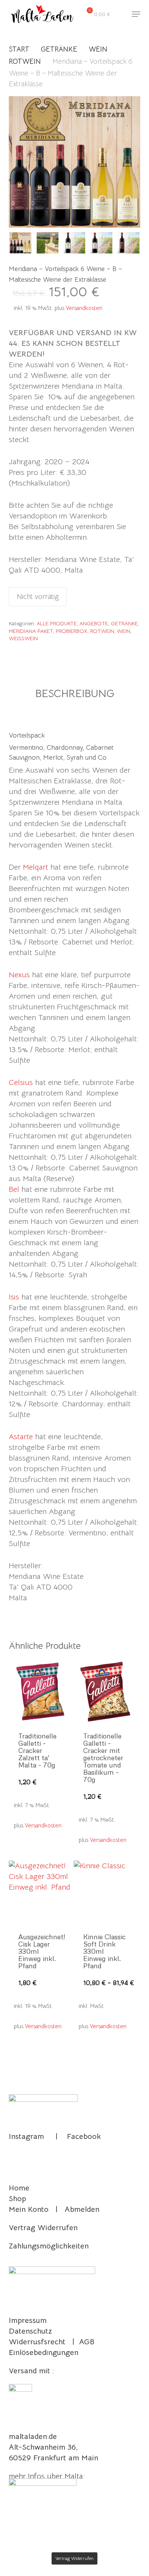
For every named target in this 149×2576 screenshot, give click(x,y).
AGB (87, 2342)
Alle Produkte (57, 623)
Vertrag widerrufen (74, 2558)
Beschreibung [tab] (75, 693)
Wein (98, 49)
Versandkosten (84, 308)
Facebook (84, 2136)
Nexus (19, 975)
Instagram (26, 2136)
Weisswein (23, 638)
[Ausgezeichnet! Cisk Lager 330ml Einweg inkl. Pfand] (40, 1892)
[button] (136, 14)
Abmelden (82, 2209)
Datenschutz (30, 2331)
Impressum (28, 2320)
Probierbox (72, 631)
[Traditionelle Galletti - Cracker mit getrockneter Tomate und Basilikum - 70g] (105, 1691)
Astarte (21, 1437)
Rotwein (25, 61)
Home (19, 2188)
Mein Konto (29, 2209)
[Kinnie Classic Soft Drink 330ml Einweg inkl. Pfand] (105, 1892)
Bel (14, 1189)
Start (19, 49)
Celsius (21, 1082)
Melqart (36, 867)
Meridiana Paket (31, 631)
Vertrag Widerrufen (43, 2228)
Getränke (59, 49)
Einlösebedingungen (44, 2352)
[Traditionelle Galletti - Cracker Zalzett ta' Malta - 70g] (40, 1691)
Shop (17, 2199)
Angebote (94, 623)
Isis (14, 1297)
